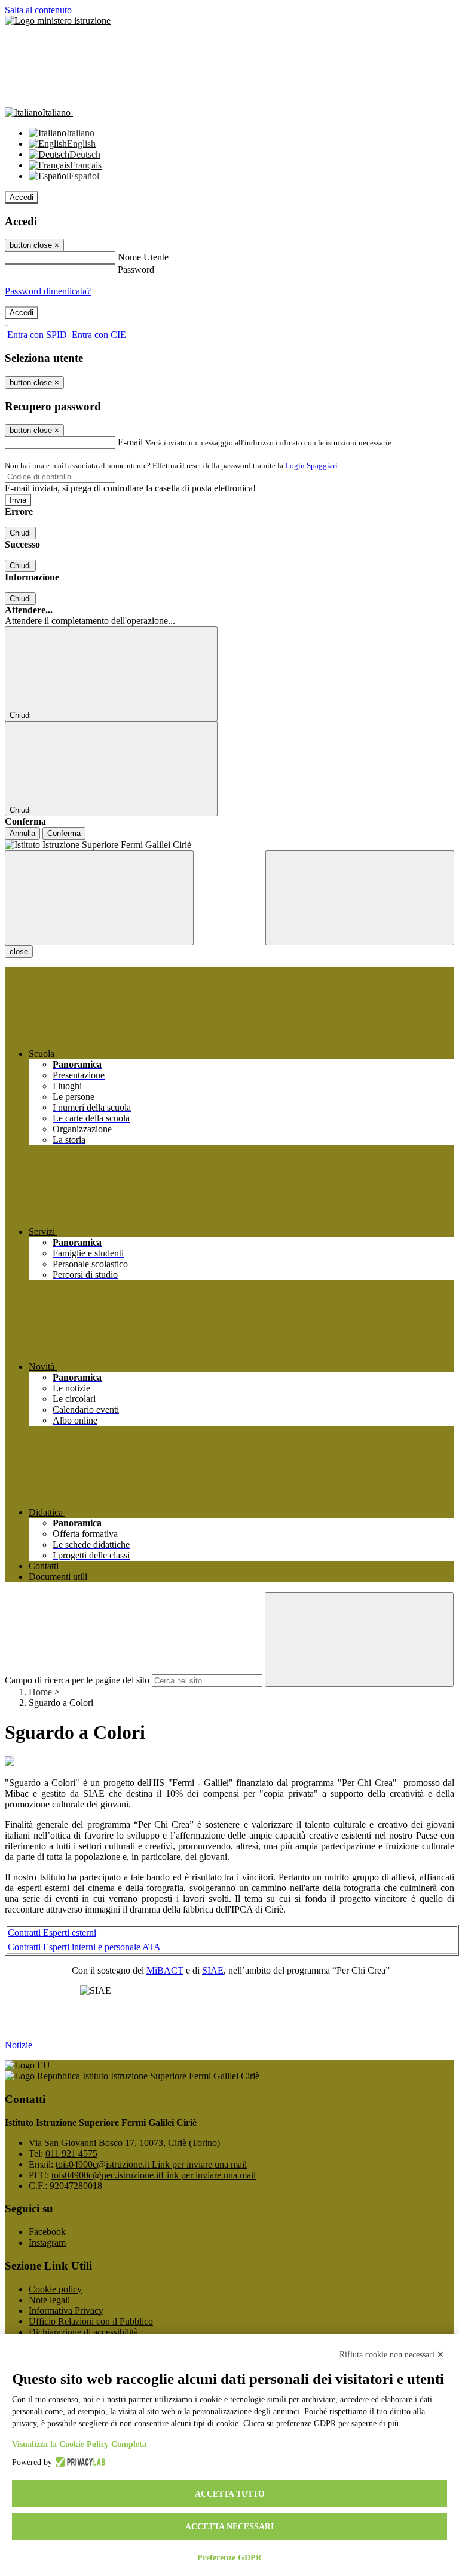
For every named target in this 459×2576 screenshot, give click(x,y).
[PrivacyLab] (79, 2463)
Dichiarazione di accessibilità (83, 2332)
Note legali (49, 2300)
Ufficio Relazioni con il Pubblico (91, 2321)
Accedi (22, 197)
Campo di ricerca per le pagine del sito (77, 1680)
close (19, 952)
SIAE (213, 1970)
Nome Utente (143, 257)
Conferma (64, 833)
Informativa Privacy (66, 2311)
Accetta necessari (229, 2527)
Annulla (22, 833)
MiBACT (165, 1970)
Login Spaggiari (311, 465)
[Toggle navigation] (99, 898)
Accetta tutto (230, 2494)
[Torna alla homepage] (229, 845)
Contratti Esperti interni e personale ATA (84, 1947)
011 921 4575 (71, 2154)
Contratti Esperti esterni (52, 1933)
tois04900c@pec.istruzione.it (154, 2175)
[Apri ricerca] (360, 898)
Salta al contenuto (38, 10)
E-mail (130, 442)
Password (136, 270)
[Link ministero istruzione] (58, 21)
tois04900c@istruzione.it (151, 2164)
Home (40, 1692)
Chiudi (20, 533)
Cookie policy (55, 2289)
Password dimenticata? (48, 291)
